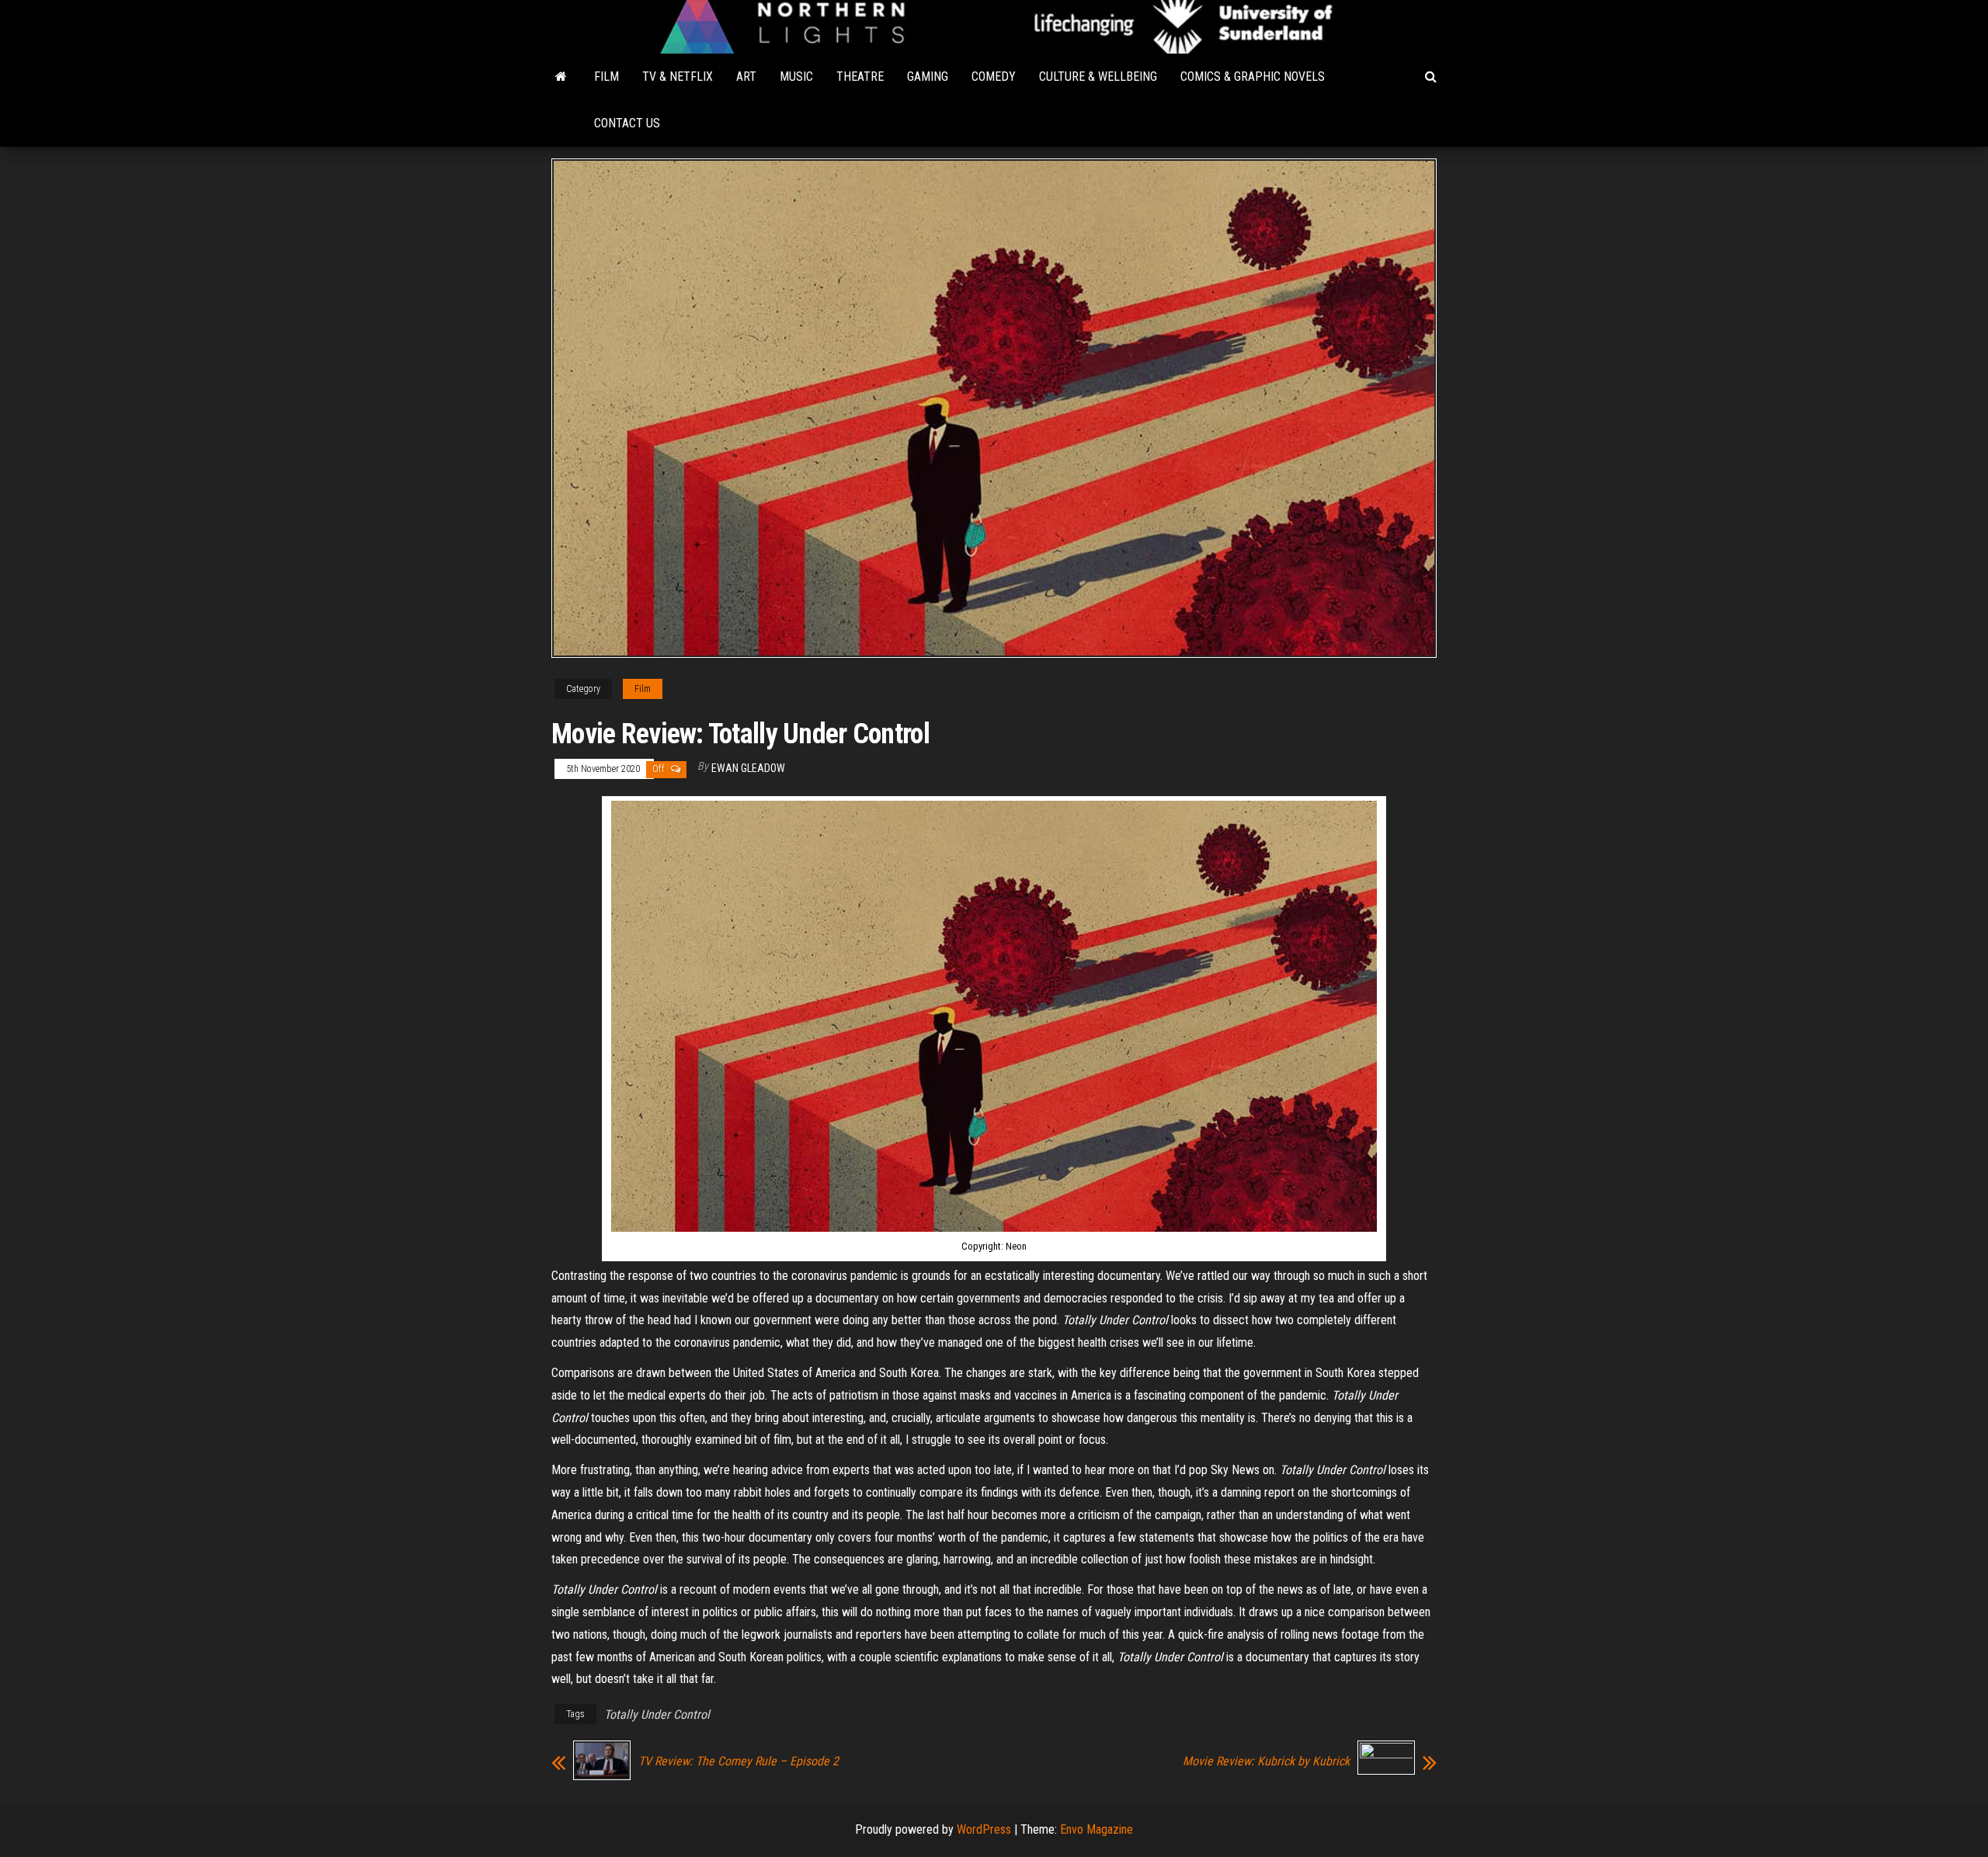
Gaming (928, 77)
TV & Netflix (678, 77)
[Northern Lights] (561, 77)
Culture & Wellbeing (1098, 77)
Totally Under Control (657, 1714)
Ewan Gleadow (748, 768)
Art (746, 77)
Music (796, 77)
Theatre (860, 77)
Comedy (994, 77)
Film (606, 77)
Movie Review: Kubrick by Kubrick (1266, 1761)
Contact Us (627, 123)
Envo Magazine (1097, 1829)
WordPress (984, 1829)
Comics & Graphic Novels (1253, 77)
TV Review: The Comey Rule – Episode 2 (739, 1761)
